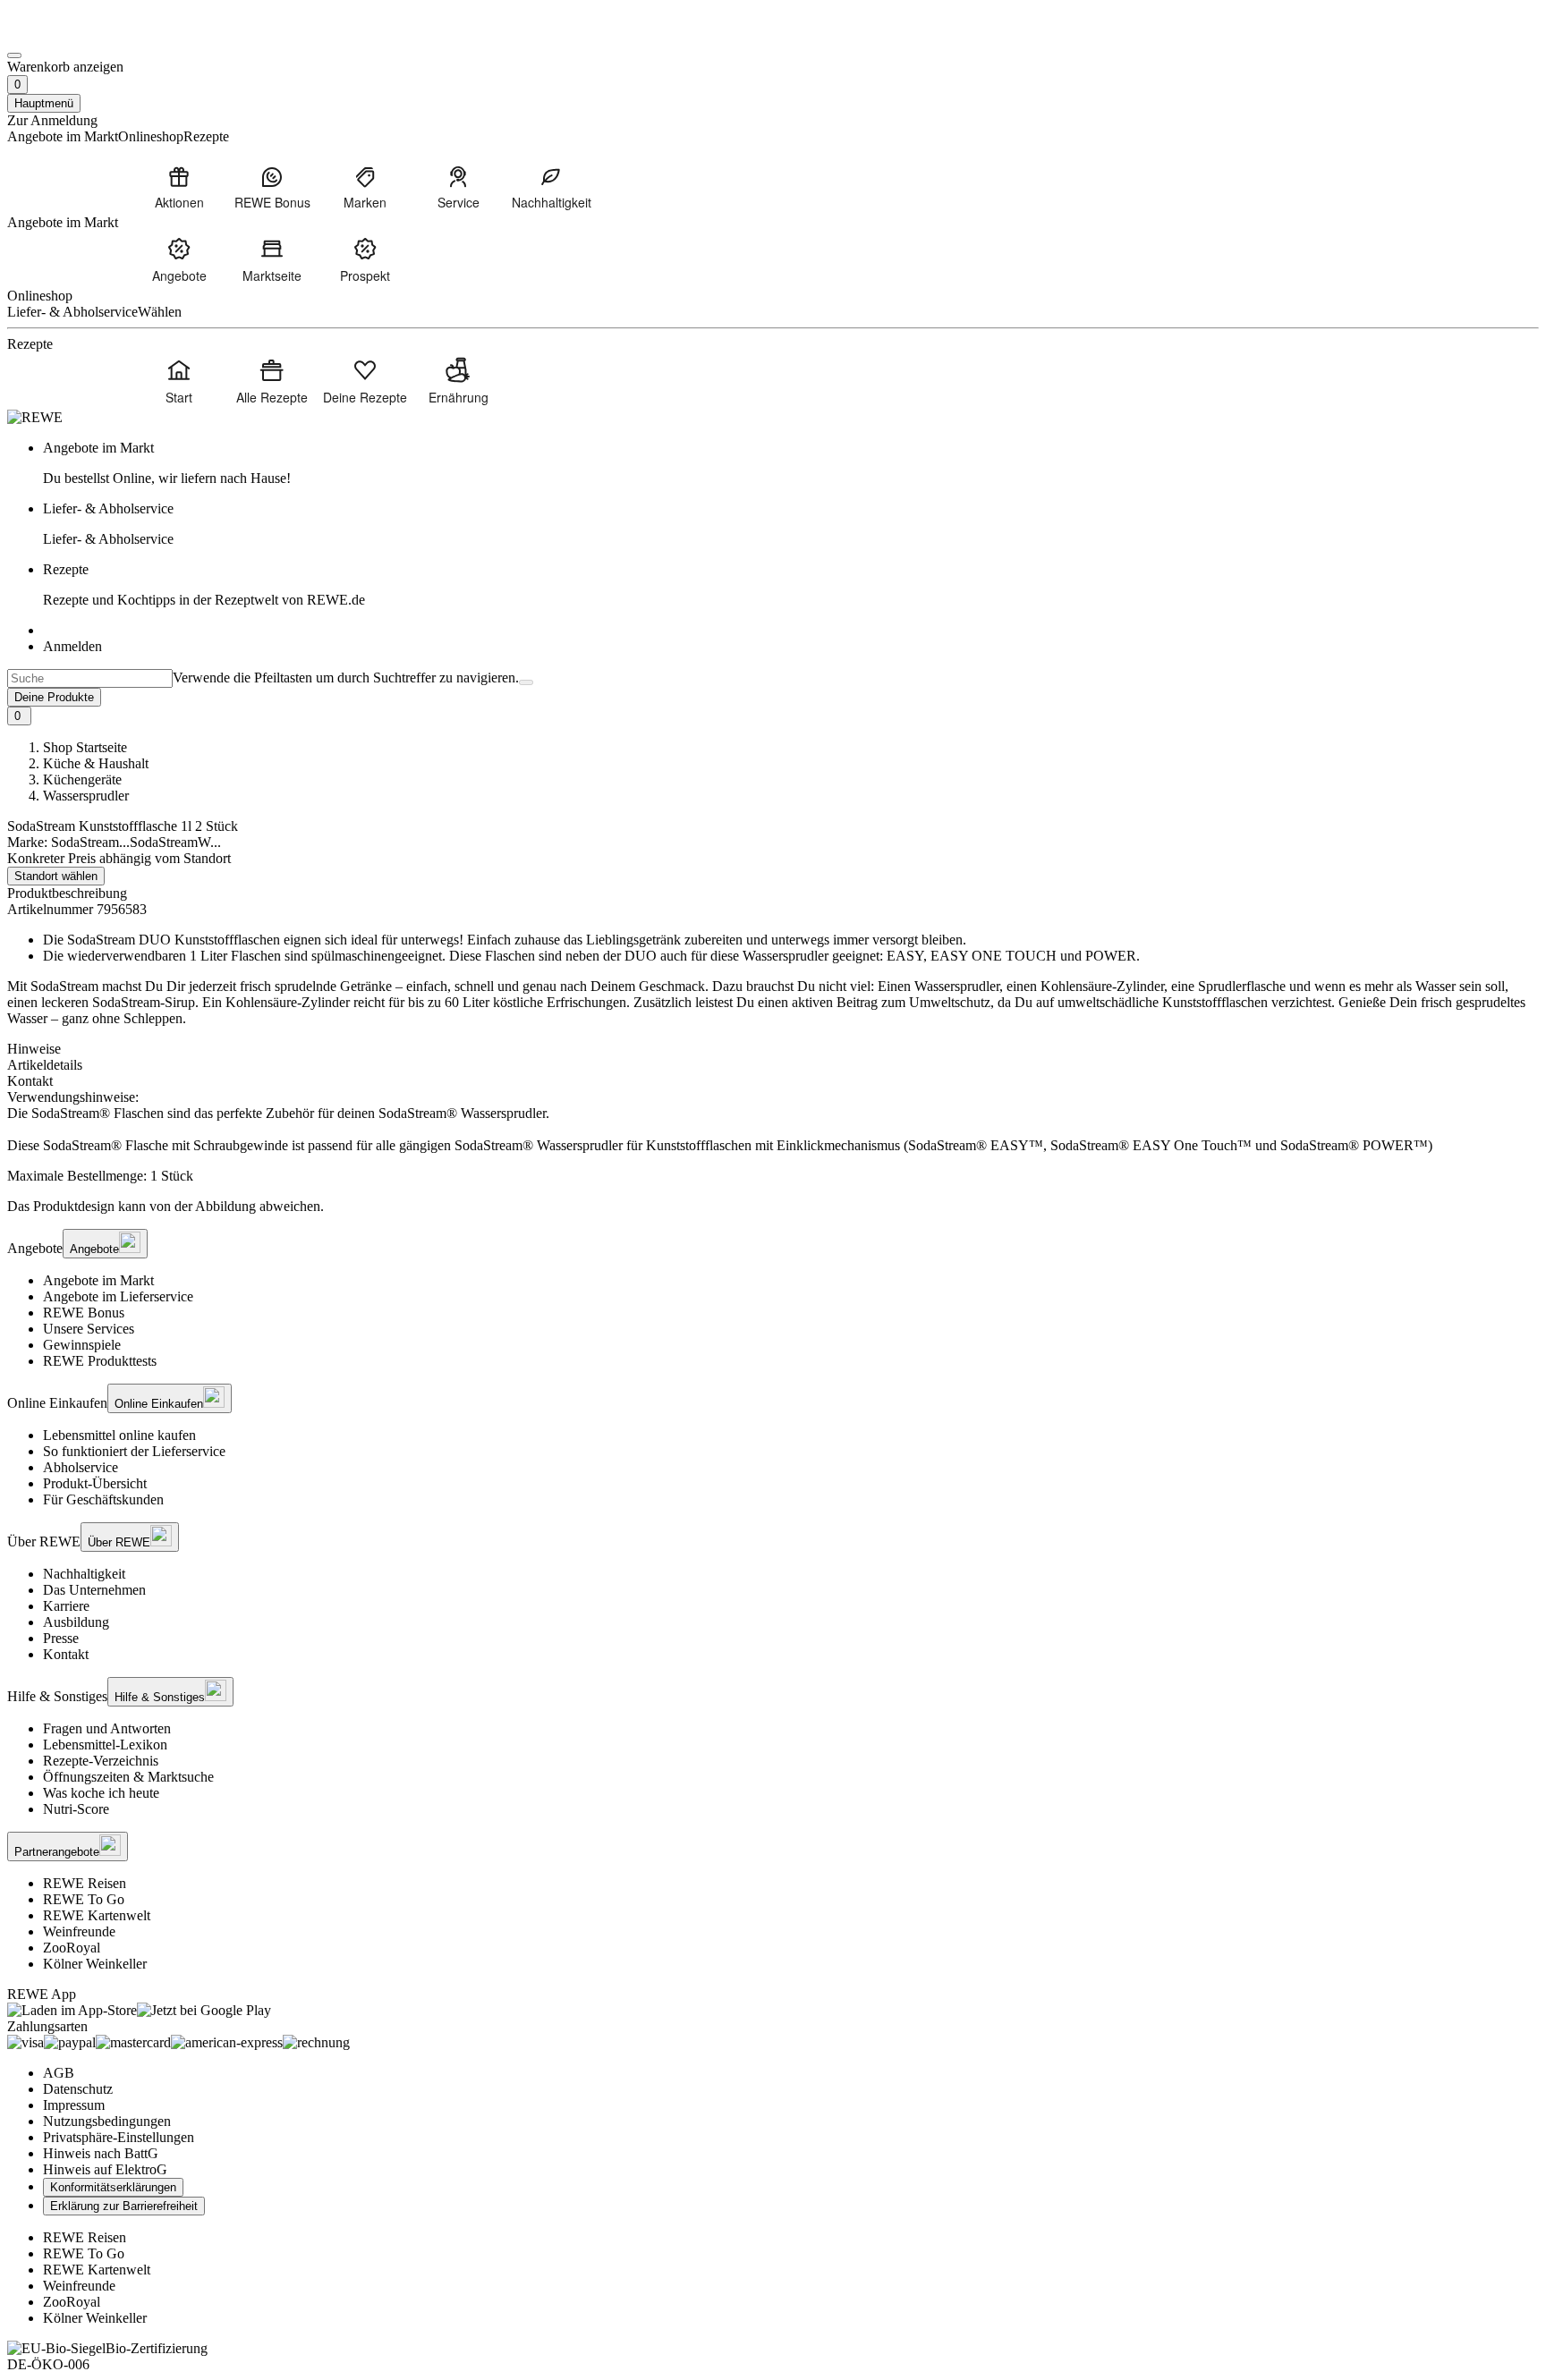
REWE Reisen (85, 1883)
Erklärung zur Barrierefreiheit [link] (124, 2206)
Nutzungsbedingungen (107, 2121)
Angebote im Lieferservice (118, 1296)
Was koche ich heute (101, 1793)
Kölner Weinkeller (95, 1964)
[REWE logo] (35, 417)
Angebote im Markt (98, 1280)
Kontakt (66, 1654)
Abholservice (81, 1467)
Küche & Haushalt (96, 763)
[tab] (773, 1049)
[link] (791, 463)
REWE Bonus (84, 1313)
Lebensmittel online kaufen (119, 1435)
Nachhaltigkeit (84, 1574)
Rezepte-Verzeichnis (101, 1761)
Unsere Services (89, 1329)
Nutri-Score (76, 1809)
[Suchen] (526, 682)
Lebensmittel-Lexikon (105, 1745)
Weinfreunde (79, 1931)
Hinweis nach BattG (101, 2153)
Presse (61, 1638)
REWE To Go (84, 1899)
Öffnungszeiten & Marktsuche (128, 1777)
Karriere (66, 1606)
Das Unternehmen (94, 1590)
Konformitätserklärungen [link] (113, 2187)
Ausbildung (76, 1622)
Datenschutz (78, 2089)
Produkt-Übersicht (95, 1483)
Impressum (74, 2105)
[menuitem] (179, 187)
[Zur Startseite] (68, 34)
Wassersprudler (86, 796)
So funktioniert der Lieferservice (134, 1451)
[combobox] (90, 678)
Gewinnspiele (82, 1345)
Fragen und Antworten (107, 1728)
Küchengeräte (82, 779)
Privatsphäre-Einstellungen (119, 2137)
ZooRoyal (72, 1948)
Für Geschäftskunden (103, 1499)
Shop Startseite (85, 747)
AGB (59, 2073)
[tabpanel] (773, 1122)
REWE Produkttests (100, 1361)
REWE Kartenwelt (97, 1915)
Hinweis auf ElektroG (105, 2169)
